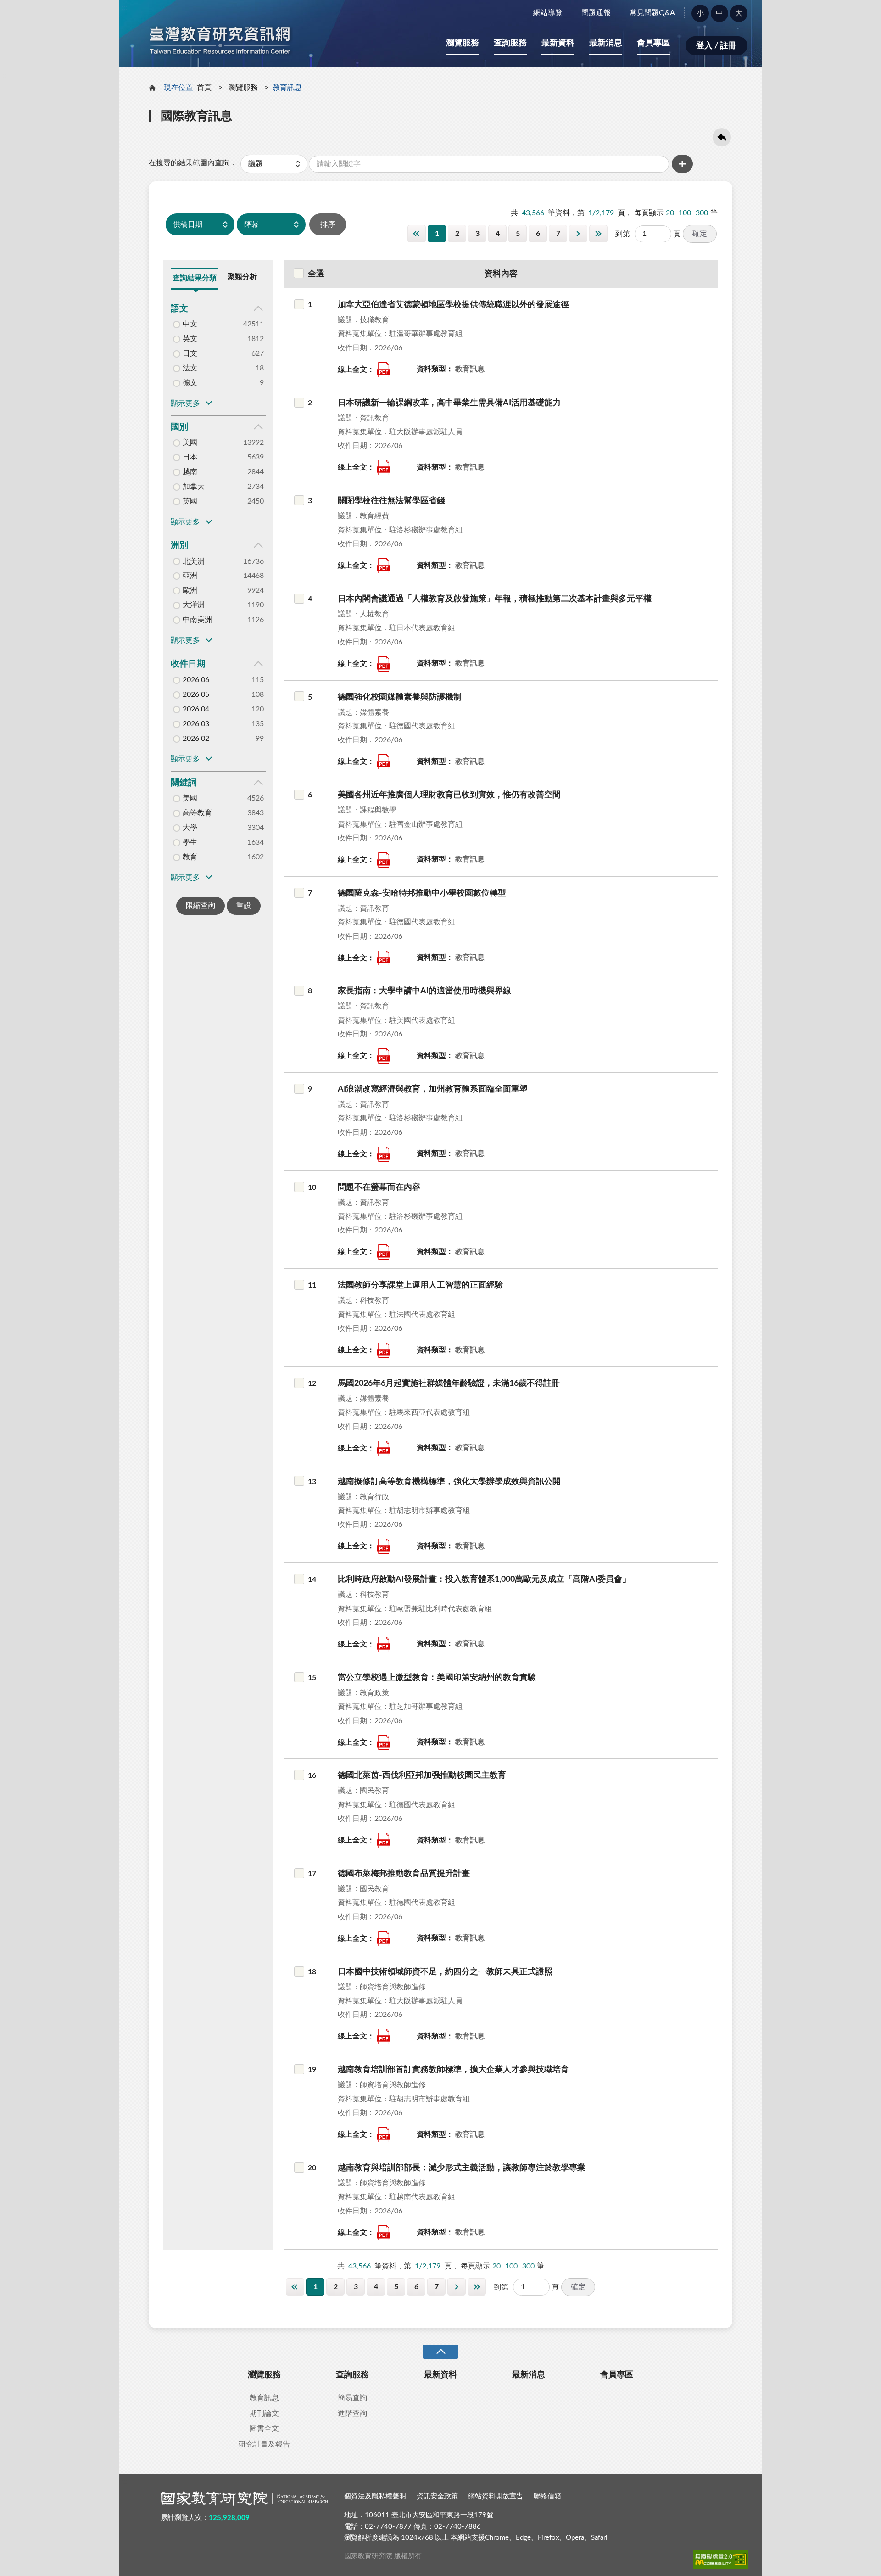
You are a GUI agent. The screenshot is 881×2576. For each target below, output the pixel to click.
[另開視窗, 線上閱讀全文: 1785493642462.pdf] (384, 958)
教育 (190, 857)
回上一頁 (722, 137)
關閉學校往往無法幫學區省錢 (391, 501)
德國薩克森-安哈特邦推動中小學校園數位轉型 (422, 893)
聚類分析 (242, 277)
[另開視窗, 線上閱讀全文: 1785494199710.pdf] (384, 664)
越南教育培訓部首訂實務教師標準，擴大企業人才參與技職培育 (453, 2070)
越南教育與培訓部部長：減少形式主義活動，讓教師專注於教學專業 (462, 2168)
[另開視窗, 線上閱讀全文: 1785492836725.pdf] (384, 1546)
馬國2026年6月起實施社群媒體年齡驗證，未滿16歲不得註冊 (449, 1383)
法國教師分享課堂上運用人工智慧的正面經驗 (420, 1285)
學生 (190, 842)
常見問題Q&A (652, 13)
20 (670, 213)
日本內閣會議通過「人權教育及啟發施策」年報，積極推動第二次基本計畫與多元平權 (495, 599)
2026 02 (196, 739)
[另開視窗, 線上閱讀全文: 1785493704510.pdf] (384, 1252)
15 (312, 1678)
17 (312, 1874)
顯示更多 (185, 403)
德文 (190, 383)
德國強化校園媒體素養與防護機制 (400, 697)
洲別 (179, 546)
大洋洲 (194, 605)
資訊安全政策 (437, 2496)
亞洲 (190, 576)
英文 (190, 339)
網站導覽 (548, 13)
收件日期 (188, 664)
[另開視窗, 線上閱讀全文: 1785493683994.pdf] (384, 1154)
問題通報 (596, 13)
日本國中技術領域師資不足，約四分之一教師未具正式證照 (445, 1972)
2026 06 (196, 680)
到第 (623, 234)
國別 (179, 427)
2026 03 (196, 724)
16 (312, 1775)
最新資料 (558, 43)
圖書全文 (264, 2429)
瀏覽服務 (463, 43)
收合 (440, 2352)
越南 (190, 472)
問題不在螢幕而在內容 (379, 1187)
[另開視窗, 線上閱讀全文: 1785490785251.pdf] (384, 2135)
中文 (190, 324)
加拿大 (194, 487)
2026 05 (196, 694)
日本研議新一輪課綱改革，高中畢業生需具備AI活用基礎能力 (449, 403)
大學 (190, 828)
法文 (190, 368)
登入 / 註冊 (716, 46)
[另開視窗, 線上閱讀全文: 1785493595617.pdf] (384, 468)
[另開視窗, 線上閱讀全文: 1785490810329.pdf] (384, 2233)
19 (312, 2070)
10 (312, 1187)
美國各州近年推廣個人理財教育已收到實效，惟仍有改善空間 (449, 795)
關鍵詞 (184, 783)
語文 (179, 309)
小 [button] (700, 13)
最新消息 (606, 43)
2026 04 (196, 709)
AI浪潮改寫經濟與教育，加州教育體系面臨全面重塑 (433, 1089)
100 (685, 213)
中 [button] (719, 13)
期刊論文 (264, 2414)
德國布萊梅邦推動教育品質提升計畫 (404, 1874)
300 (702, 213)
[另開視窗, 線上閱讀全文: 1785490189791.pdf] (384, 1840)
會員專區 (653, 43)
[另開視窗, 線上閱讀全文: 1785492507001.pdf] (384, 860)
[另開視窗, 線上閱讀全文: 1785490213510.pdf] (384, 1939)
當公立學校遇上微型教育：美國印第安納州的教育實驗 (437, 1678)
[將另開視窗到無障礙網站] (720, 2559)
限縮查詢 (201, 906)
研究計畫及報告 (264, 2444)
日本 (190, 457)
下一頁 (578, 234)
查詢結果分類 (195, 278)
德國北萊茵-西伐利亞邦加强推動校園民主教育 (422, 1775)
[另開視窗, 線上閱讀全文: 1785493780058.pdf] (384, 1644)
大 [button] (739, 13)
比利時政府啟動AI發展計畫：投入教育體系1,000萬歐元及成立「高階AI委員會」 (484, 1579)
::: (124, 8)
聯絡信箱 (547, 2496)
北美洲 (194, 561)
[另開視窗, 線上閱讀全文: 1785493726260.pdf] (384, 1350)
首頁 (204, 88)
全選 (316, 274)
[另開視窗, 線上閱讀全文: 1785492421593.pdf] (384, 2036)
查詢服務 (510, 43)
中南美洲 (197, 620)
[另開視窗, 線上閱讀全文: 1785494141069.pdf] (384, 1448)
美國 (190, 442)
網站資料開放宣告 (496, 2496)
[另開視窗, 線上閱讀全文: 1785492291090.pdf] (384, 370)
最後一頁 (598, 234)
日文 (190, 353)
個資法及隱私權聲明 (375, 2496)
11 (312, 1285)
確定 (700, 234)
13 (312, 1482)
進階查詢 (352, 2414)
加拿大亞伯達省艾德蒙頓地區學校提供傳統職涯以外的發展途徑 (453, 305)
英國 (190, 501)
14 (312, 1579)
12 (312, 1383)
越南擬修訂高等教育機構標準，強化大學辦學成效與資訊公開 (449, 1482)
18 (312, 1972)
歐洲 (190, 590)
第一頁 (417, 234)
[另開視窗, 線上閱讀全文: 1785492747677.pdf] (384, 1743)
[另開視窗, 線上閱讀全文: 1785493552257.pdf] (384, 566)
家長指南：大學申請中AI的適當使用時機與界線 (424, 991)
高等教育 (197, 813)
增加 (682, 164)
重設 (244, 906)
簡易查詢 (352, 2398)
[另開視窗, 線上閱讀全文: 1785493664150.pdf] (384, 1056)
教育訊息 (264, 2398)
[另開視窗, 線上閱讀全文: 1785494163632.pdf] (384, 762)
